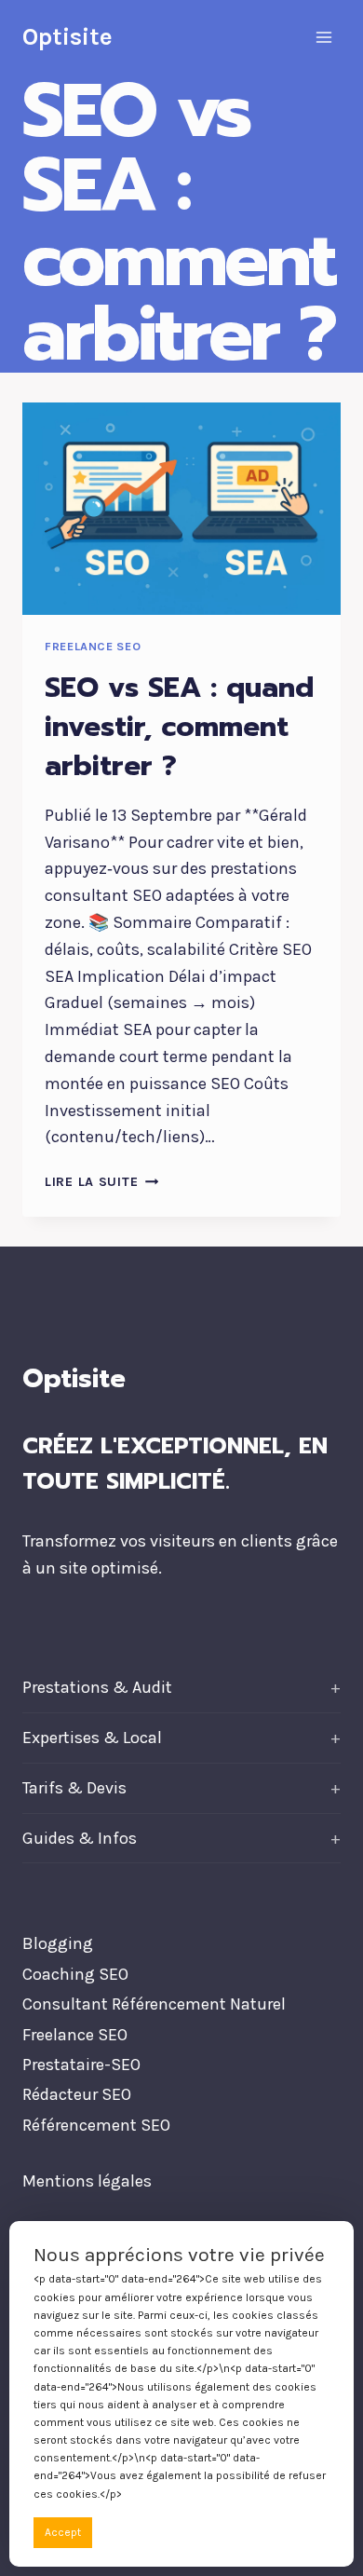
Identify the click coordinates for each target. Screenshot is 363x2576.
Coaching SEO (75, 1974)
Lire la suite (101, 1182)
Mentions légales (87, 2181)
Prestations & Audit (97, 1687)
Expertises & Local (92, 1738)
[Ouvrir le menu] (323, 37)
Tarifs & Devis (74, 1788)
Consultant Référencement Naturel (154, 2004)
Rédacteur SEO (77, 2094)
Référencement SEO (96, 2125)
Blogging (58, 1943)
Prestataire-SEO (81, 2065)
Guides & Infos (80, 1838)
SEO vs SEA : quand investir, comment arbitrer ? (179, 727)
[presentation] (181, 509)
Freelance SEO (93, 646)
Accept (63, 2532)
